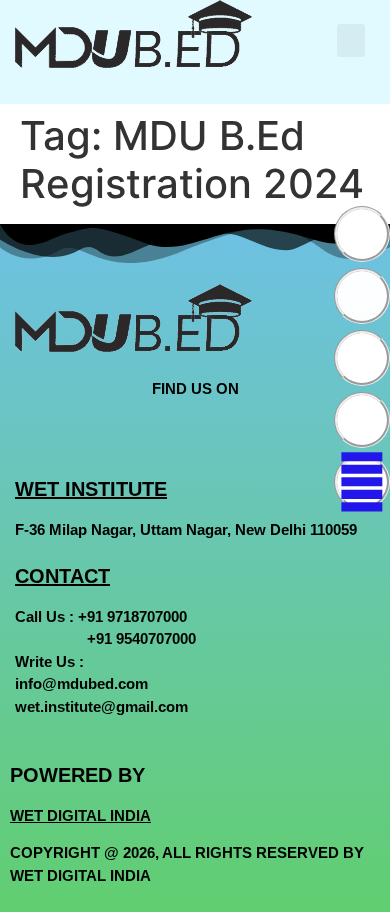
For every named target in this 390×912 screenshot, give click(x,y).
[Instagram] (362, 358)
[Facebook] (362, 234)
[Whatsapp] (362, 420)
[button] (351, 40)
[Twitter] (362, 296)
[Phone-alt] (362, 482)
